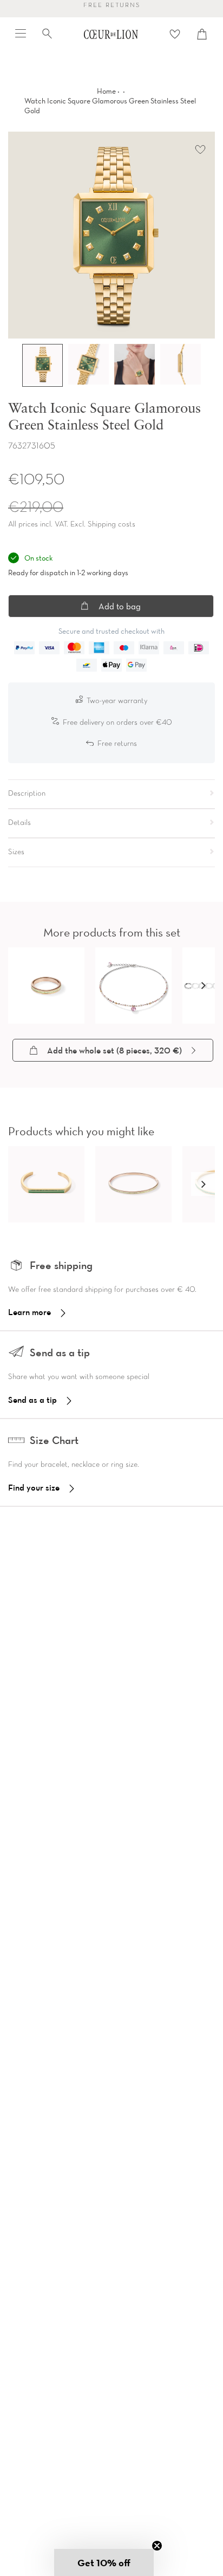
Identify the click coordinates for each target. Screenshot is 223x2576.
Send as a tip (32, 1400)
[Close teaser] (157, 2546)
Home (106, 91)
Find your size (34, 1487)
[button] (203, 985)
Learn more (29, 1312)
